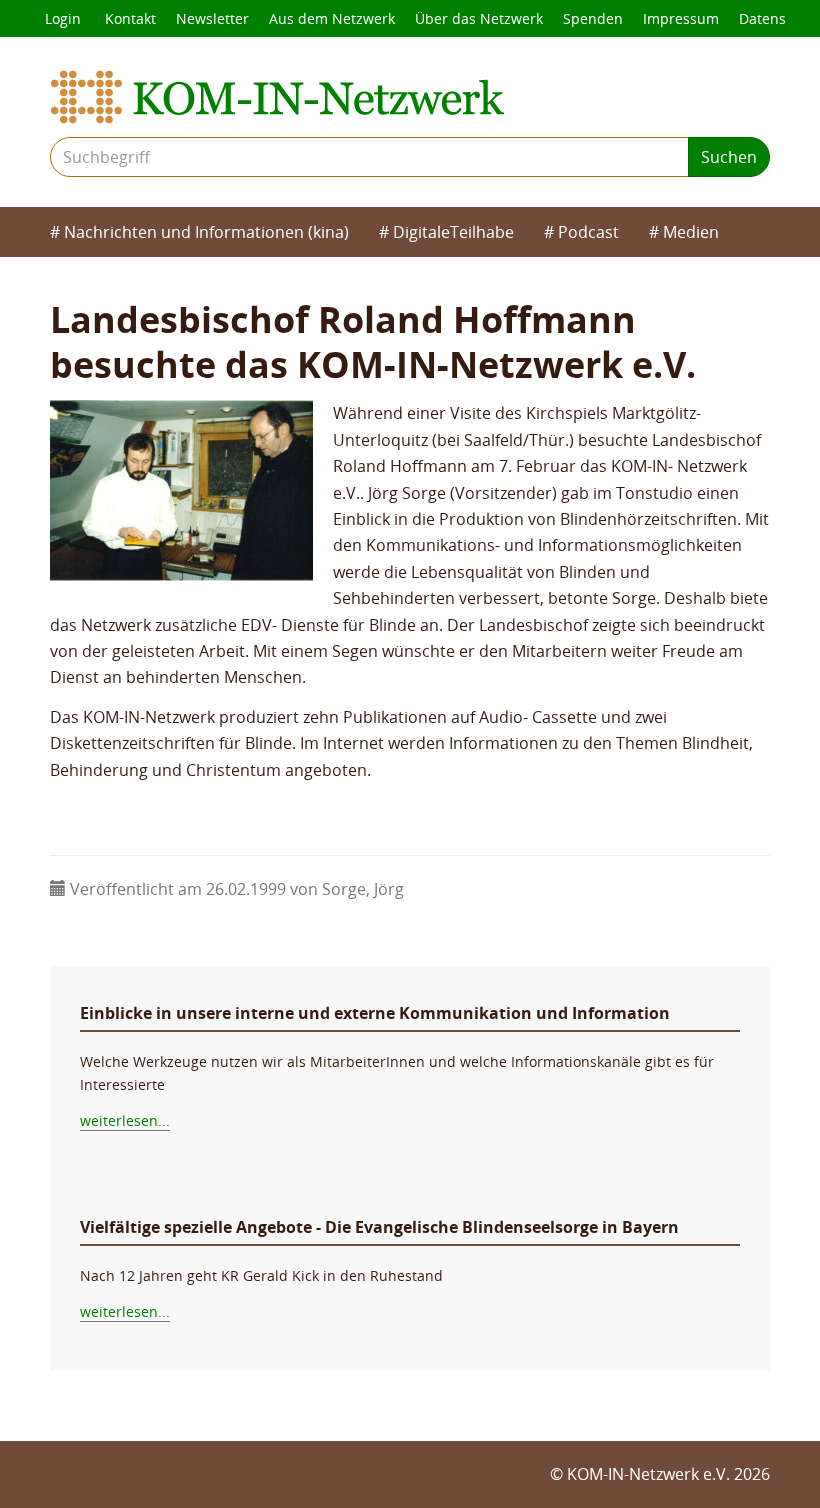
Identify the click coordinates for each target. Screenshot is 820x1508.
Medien (691, 232)
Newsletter (212, 18)
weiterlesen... (125, 1120)
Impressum (681, 18)
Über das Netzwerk (479, 18)
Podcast (588, 232)
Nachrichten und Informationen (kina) (206, 232)
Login (63, 18)
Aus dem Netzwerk (332, 18)
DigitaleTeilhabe (453, 232)
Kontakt (130, 18)
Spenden (593, 18)
